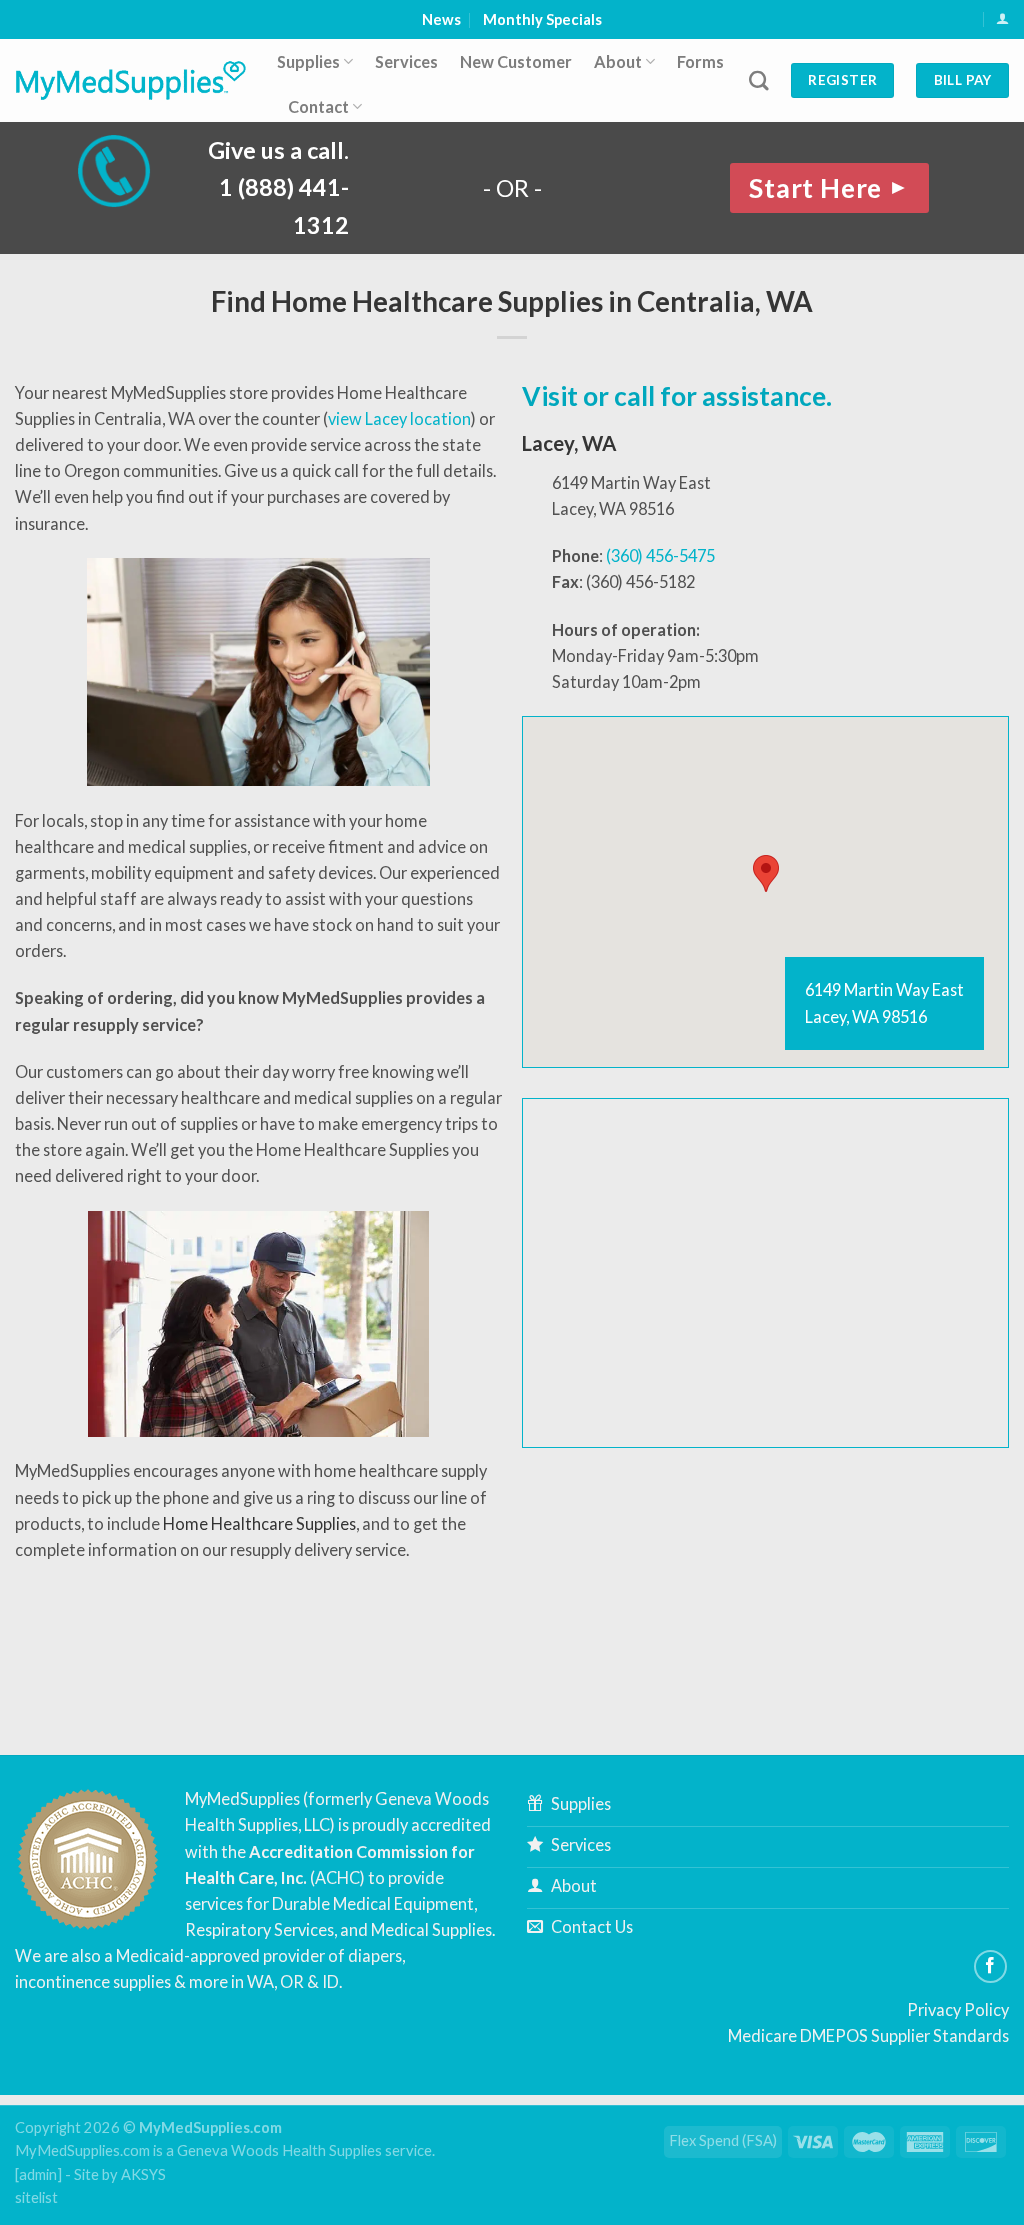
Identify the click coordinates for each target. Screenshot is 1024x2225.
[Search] (759, 80)
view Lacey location (399, 418)
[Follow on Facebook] (991, 1967)
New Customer (516, 61)
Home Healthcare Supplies (259, 1523)
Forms (700, 61)
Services (406, 61)
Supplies (308, 61)
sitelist (36, 2197)
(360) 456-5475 (660, 555)
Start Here (829, 188)
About (618, 61)
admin (38, 2174)
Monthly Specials (542, 19)
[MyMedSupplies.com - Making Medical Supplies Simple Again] (131, 80)
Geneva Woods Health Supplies (279, 2150)
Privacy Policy (958, 2009)
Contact (318, 106)
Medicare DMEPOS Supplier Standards (868, 2035)
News (441, 19)
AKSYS (143, 2174)
